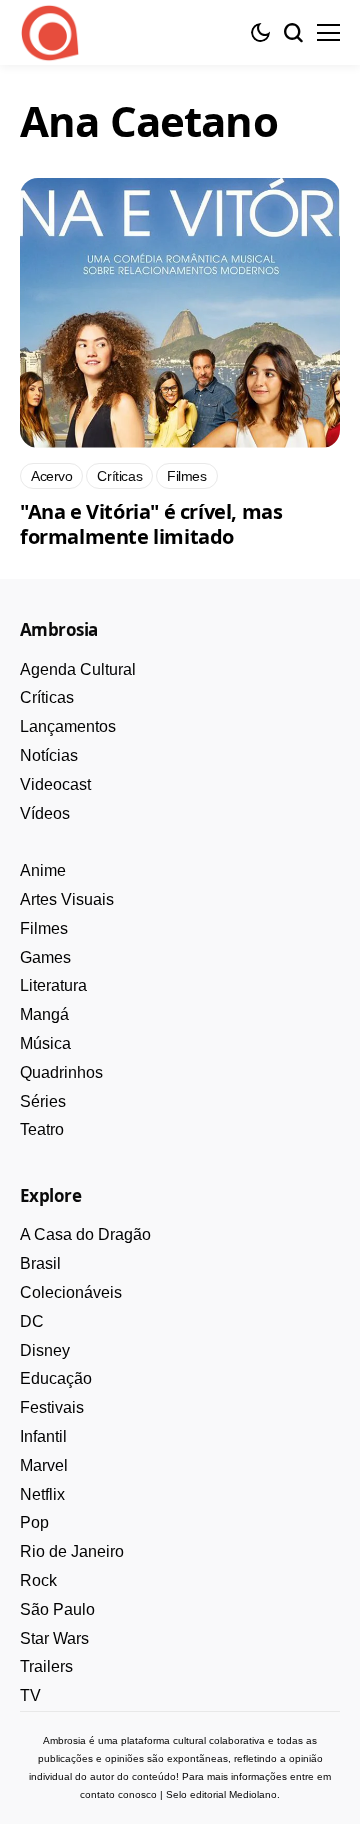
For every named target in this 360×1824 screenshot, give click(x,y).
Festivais (52, 1407)
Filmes (44, 928)
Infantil (43, 1436)
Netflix (42, 1494)
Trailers (46, 1666)
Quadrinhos (61, 1072)
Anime (43, 870)
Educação (56, 1378)
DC (32, 1321)
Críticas (47, 697)
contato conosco (118, 1794)
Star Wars (54, 1638)
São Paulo (57, 1609)
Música (45, 1043)
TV (30, 1695)
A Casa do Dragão (85, 1234)
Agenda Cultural (78, 669)
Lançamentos (68, 726)
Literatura (53, 985)
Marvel (44, 1465)
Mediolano (253, 1794)
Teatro (42, 1129)
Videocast (55, 784)
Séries (43, 1101)
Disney (45, 1350)
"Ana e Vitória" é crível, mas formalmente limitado (151, 524)
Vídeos (45, 813)
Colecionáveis (71, 1292)
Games (45, 957)
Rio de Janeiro (72, 1551)
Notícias (49, 755)
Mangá (44, 1014)
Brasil (40, 1263)
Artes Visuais (67, 899)
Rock (38, 1580)
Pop (34, 1522)
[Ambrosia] (50, 33)
